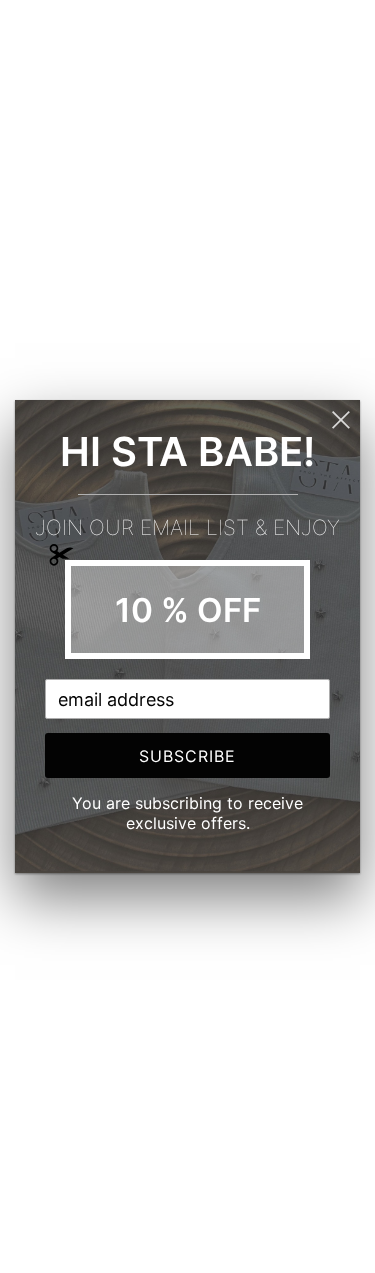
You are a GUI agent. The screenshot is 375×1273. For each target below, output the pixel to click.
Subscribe (187, 756)
